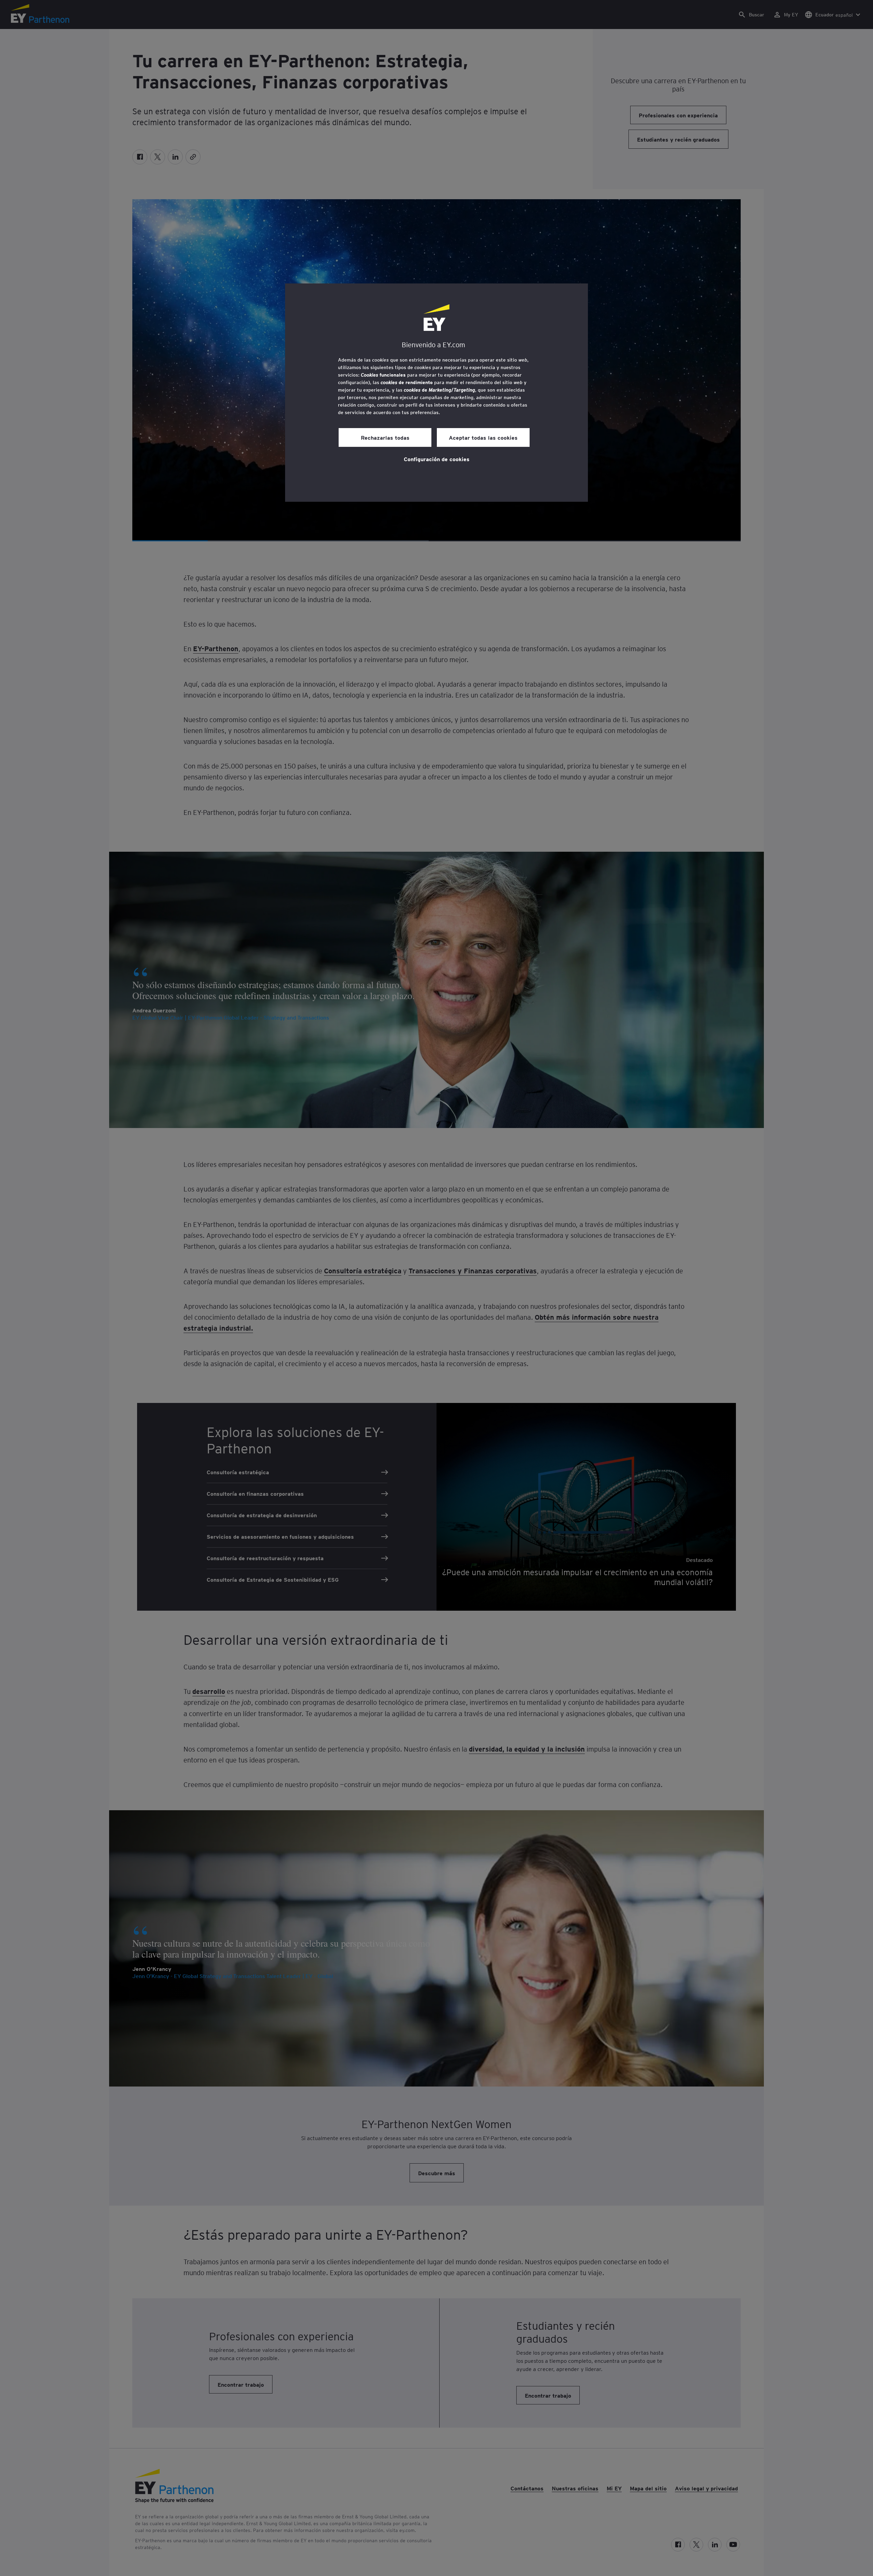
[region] (436, 393)
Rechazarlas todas (385, 437)
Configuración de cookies (437, 459)
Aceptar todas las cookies (483, 437)
